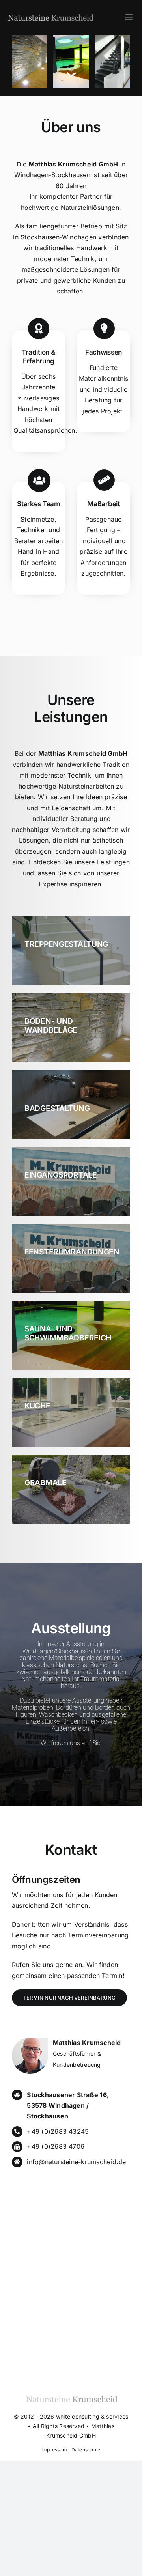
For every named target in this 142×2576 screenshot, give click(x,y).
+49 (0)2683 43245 (58, 2131)
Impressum (54, 2450)
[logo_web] (50, 14)
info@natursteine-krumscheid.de (76, 2162)
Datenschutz (86, 2450)
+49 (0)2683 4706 (56, 2146)
